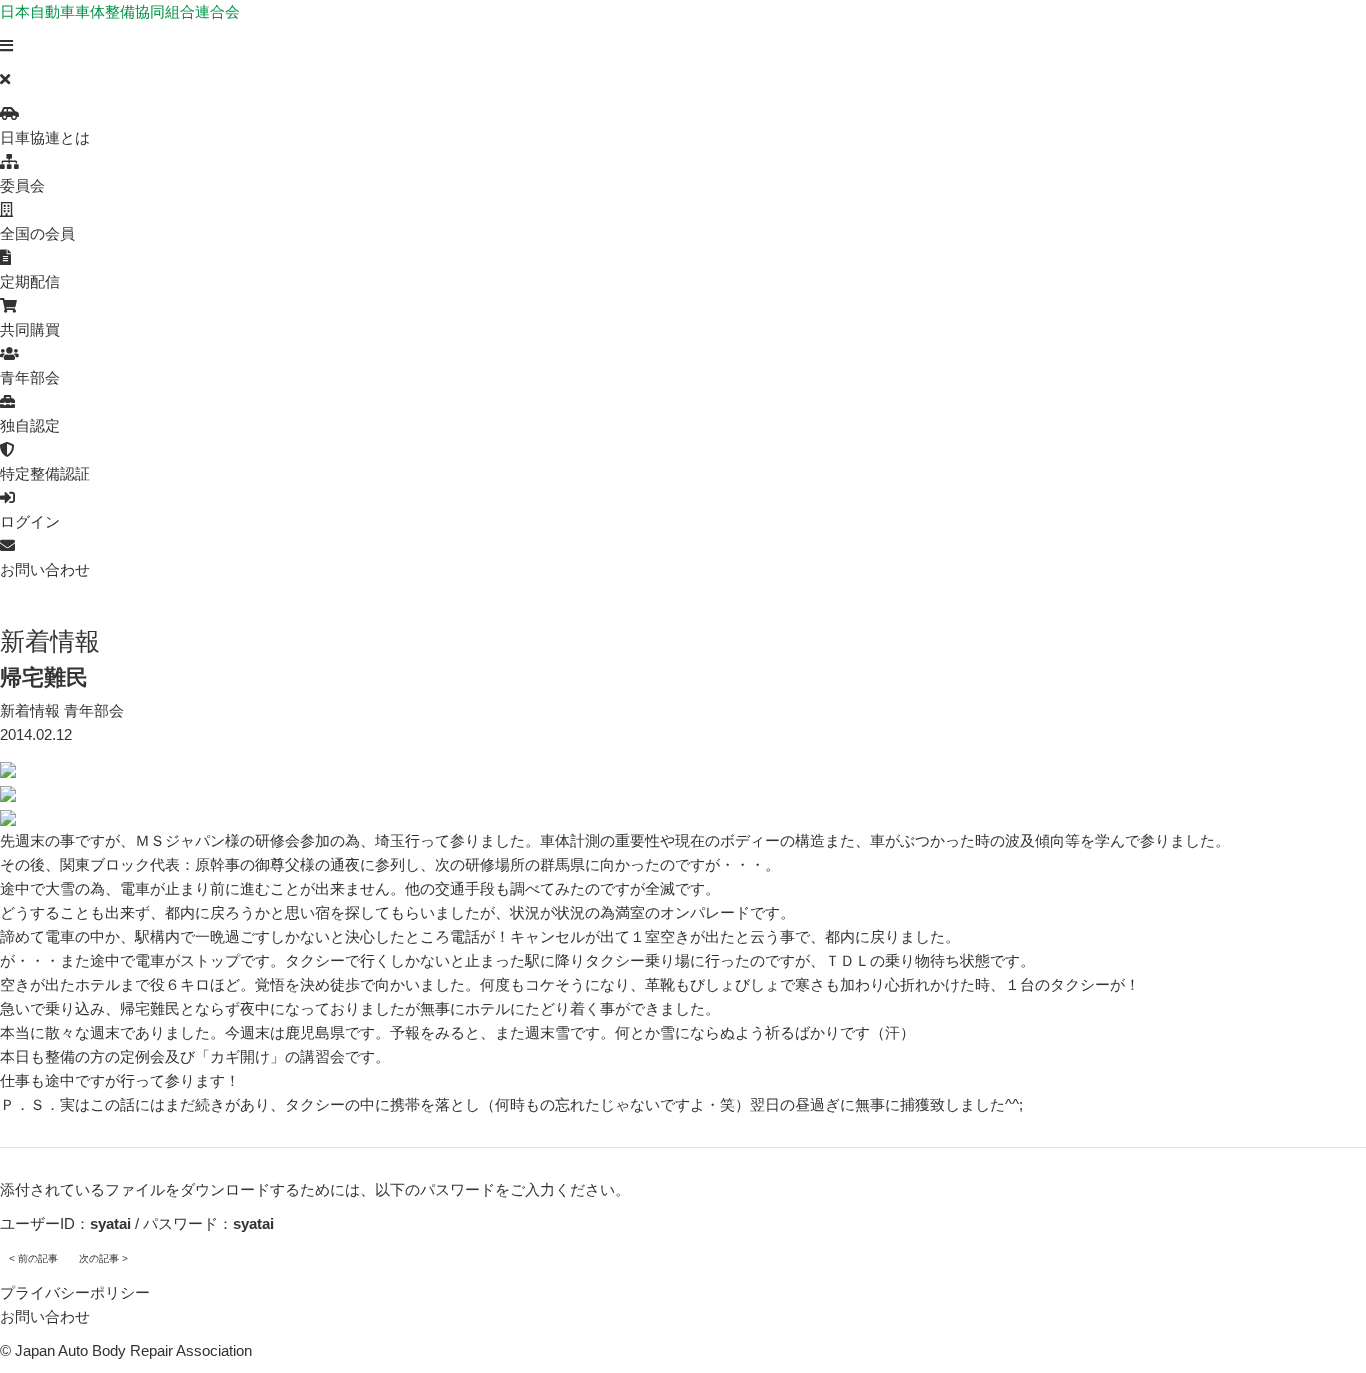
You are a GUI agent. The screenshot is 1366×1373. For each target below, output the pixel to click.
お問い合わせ (45, 1316)
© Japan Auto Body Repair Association (126, 1350)
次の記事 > (103, 1258)
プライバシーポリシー (75, 1292)
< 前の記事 (33, 1258)
